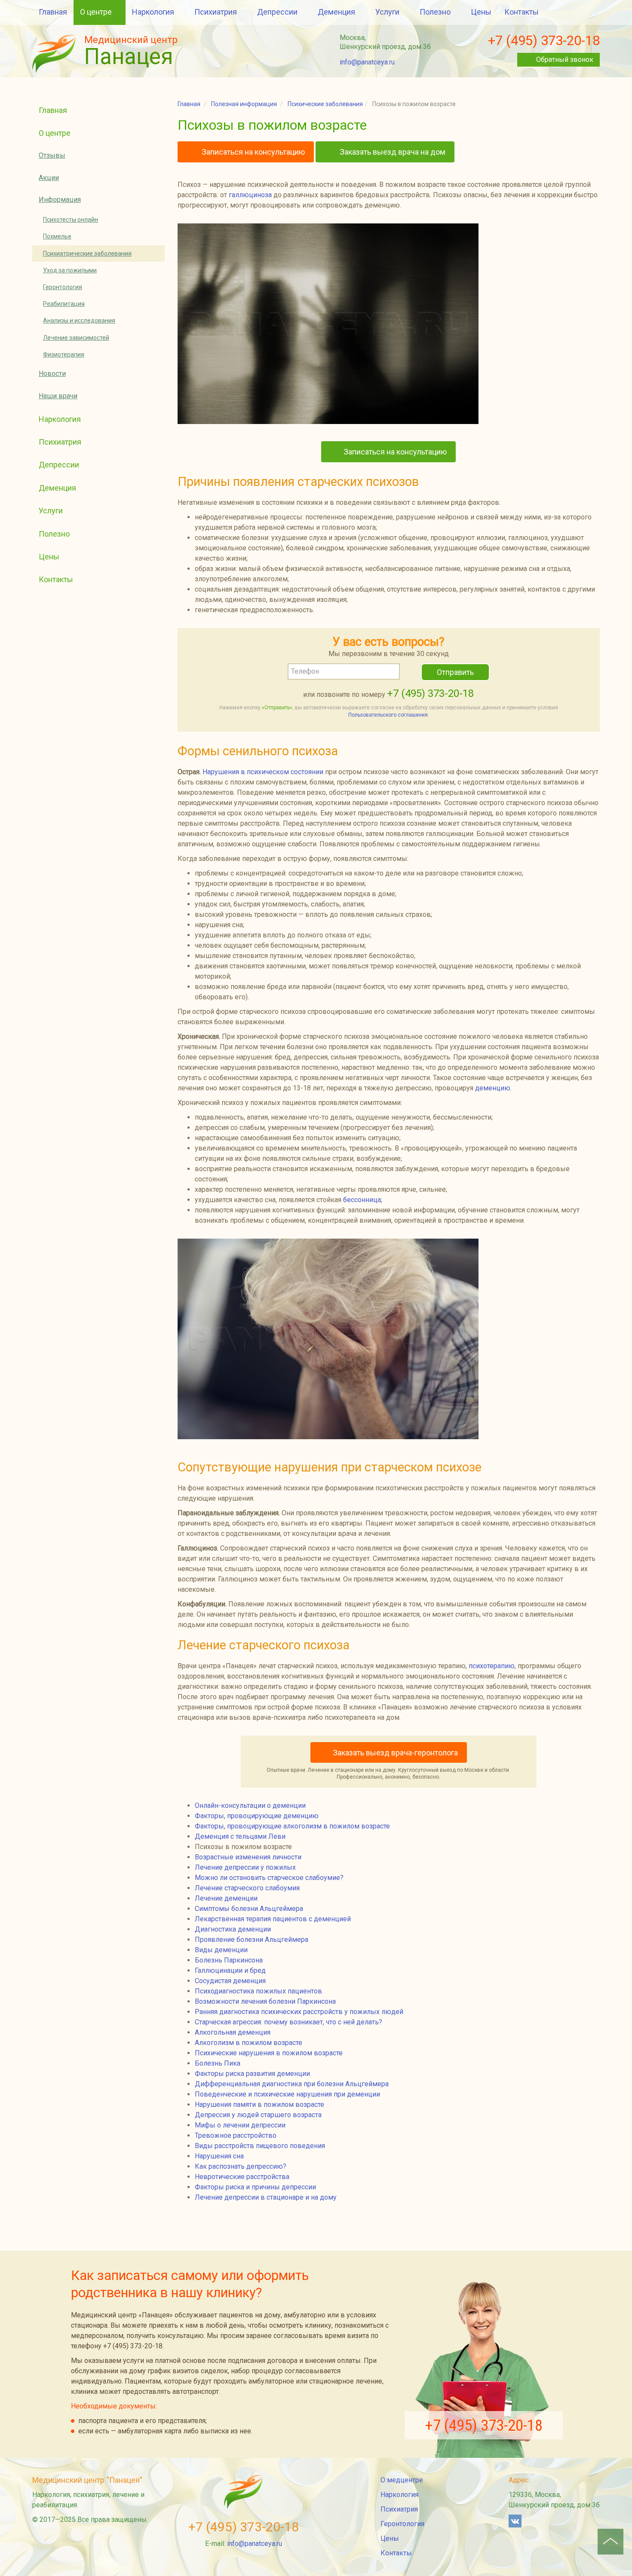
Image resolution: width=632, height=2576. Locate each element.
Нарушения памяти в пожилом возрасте (259, 2104)
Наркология (153, 12)
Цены (481, 12)
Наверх (611, 2542)
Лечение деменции (226, 1898)
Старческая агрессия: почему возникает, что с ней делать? (288, 2022)
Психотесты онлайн (71, 220)
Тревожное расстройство (236, 2135)
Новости (52, 374)
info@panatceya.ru (367, 62)
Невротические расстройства (242, 2177)
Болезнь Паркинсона (229, 1960)
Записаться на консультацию (252, 152)
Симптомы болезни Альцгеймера (249, 1909)
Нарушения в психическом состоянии (263, 772)
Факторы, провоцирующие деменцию (257, 1816)
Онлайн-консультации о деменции (250, 1805)
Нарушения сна (219, 2156)
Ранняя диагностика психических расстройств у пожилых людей (299, 2012)
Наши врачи (58, 396)
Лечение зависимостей (76, 338)
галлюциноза (250, 195)
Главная (53, 12)
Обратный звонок (565, 60)
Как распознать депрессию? (241, 2166)
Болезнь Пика (218, 2063)
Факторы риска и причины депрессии (255, 2187)
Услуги (387, 12)
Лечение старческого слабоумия (247, 1888)
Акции (49, 178)
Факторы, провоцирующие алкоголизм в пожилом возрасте (292, 1826)
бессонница (362, 1200)
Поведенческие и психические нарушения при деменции (287, 2094)
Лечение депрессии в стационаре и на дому (266, 2197)
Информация (60, 200)
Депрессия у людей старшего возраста (258, 2115)
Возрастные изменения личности (248, 1857)
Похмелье (57, 236)
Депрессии (277, 12)
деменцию (493, 1088)
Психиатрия (216, 12)
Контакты (522, 12)
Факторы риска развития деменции (252, 2074)
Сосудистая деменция (230, 1981)
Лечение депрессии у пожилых (245, 1867)
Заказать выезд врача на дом (392, 152)
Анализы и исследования (79, 320)
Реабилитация (64, 304)
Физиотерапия (64, 354)
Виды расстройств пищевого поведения (260, 2146)
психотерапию (492, 1666)
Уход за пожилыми (70, 270)
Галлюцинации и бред (230, 1970)
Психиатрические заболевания (87, 253)
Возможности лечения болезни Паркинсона (265, 2001)
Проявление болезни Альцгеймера (252, 1940)
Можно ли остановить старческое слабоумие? (269, 1878)
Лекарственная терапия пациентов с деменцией (273, 1919)
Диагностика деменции (233, 1929)
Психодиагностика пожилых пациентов (258, 1991)
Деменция (336, 12)
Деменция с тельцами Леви (240, 1836)
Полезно (435, 12)
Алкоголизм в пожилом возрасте (249, 2043)
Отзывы (52, 155)
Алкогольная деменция (233, 2032)
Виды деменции (221, 1950)
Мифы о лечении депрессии (240, 2125)
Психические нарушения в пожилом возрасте (269, 2053)
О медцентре (402, 2480)
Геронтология (63, 287)
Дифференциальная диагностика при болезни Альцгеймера (292, 2084)
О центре (96, 12)
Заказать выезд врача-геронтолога (395, 1753)
